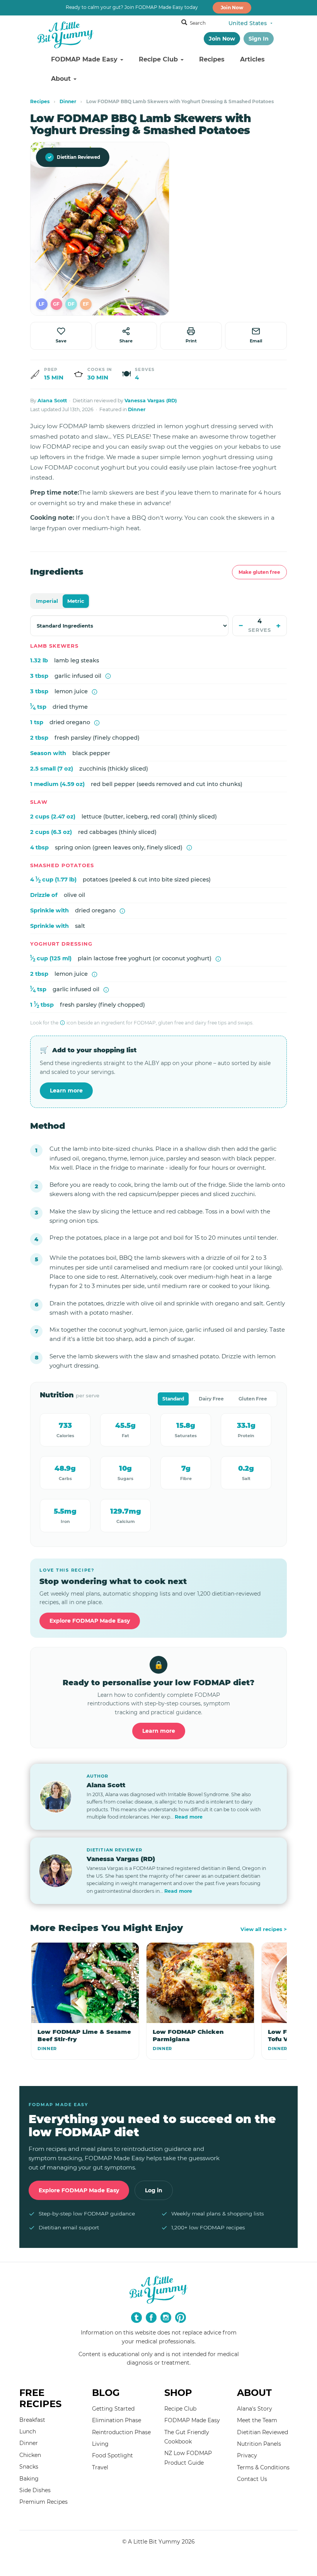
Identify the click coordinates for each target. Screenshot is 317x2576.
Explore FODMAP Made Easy (90, 1621)
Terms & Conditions (263, 2467)
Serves (260, 630)
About (62, 79)
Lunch (28, 2431)
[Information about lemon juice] (95, 692)
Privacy (247, 2455)
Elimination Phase (117, 2420)
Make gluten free (259, 572)
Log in (154, 2190)
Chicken (30, 2455)
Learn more (66, 1091)
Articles (252, 59)
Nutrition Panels (259, 2444)
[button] (42, 304)
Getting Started (113, 2409)
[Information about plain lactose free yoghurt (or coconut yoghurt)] (218, 959)
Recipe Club (159, 59)
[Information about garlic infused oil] (108, 676)
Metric (76, 601)
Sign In (259, 39)
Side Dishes (35, 2490)
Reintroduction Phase (121, 2432)
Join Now (232, 8)
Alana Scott (52, 401)
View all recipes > (264, 1929)
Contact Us (252, 2479)
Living (100, 2444)
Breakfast (32, 2420)
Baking (29, 2479)
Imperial (47, 601)
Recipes (212, 59)
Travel (100, 2467)
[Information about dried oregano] (97, 723)
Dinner (68, 101)
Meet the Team (257, 2420)
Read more (189, 1817)
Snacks (29, 2467)
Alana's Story (255, 2409)
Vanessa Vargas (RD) (151, 401)
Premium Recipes (43, 2502)
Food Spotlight (112, 2455)
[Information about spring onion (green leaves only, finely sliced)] (189, 848)
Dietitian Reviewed (74, 157)
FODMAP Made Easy (85, 59)
